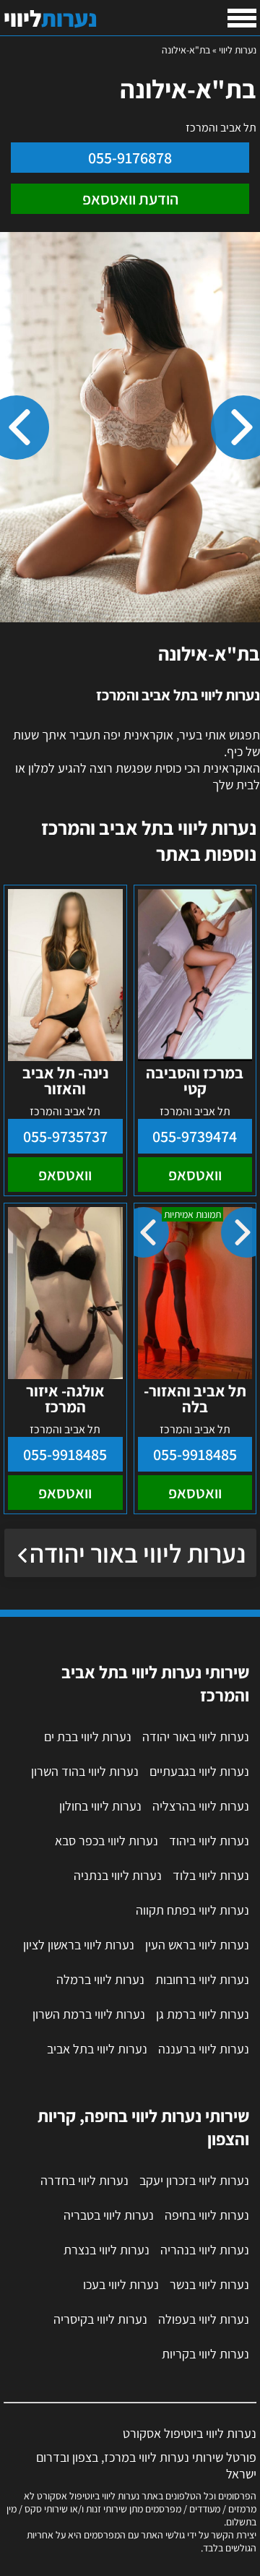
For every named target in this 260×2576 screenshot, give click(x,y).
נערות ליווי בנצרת (107, 2250)
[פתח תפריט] (242, 18)
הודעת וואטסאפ (130, 199)
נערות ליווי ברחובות (202, 1979)
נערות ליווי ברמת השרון (89, 2014)
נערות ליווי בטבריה (109, 2215)
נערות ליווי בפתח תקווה (192, 1910)
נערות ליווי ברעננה (204, 2049)
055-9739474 (195, 1136)
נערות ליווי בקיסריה (100, 2319)
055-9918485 (195, 1454)
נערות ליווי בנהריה (205, 2250)
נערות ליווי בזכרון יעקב (194, 2180)
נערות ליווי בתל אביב (97, 2049)
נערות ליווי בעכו (121, 2284)
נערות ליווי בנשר (209, 2284)
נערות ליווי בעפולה (204, 2319)
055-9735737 (65, 1136)
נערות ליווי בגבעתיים (199, 1771)
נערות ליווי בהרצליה (201, 1806)
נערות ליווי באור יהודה (138, 1553)
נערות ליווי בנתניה (118, 1875)
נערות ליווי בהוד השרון (85, 1771)
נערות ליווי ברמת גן (203, 2014)
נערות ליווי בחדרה (84, 2180)
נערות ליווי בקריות (205, 2354)
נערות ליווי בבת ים (88, 1736)
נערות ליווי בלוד (211, 1875)
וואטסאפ (195, 1175)
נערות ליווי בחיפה (207, 2215)
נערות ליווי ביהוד (209, 1841)
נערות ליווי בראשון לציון (79, 1945)
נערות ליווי (238, 50)
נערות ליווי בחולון (100, 1806)
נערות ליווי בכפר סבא (107, 1841)
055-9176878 (130, 158)
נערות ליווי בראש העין (197, 1945)
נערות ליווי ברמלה (100, 1979)
